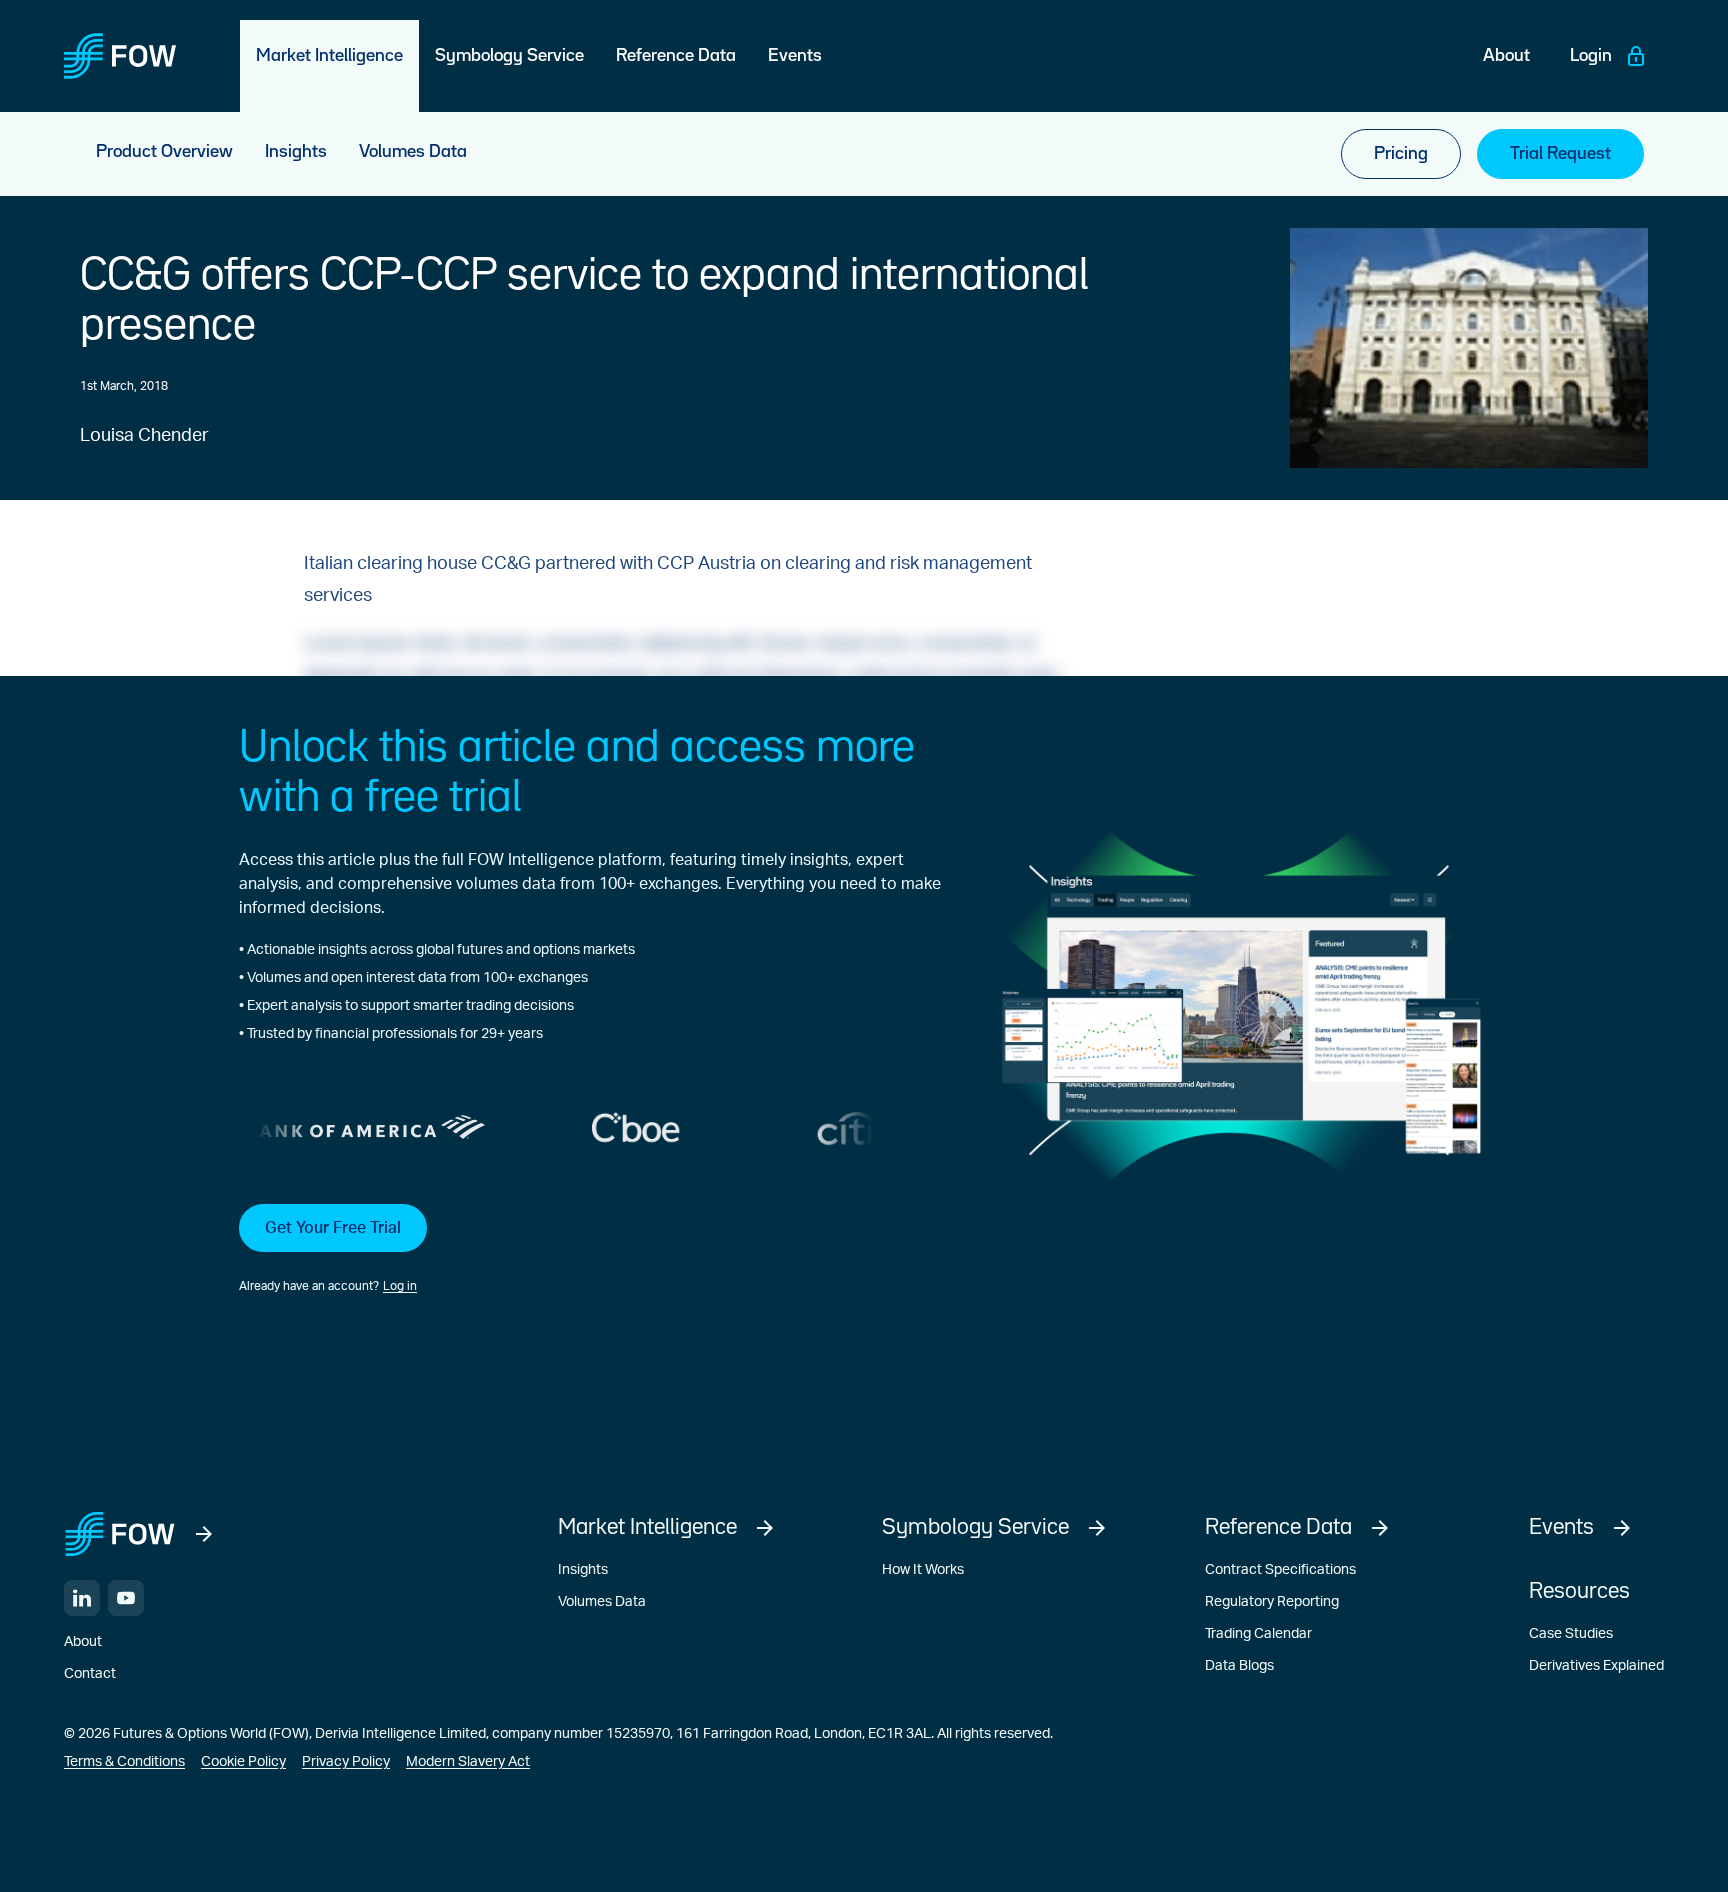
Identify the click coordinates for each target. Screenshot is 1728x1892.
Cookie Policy (243, 1762)
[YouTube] (126, 1598)
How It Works (923, 1570)
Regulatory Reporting (1272, 1602)
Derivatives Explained (1596, 1666)
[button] (590, 1250)
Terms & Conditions (124, 1762)
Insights (583, 1570)
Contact (90, 1674)
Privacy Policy (346, 1762)
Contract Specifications (1280, 1570)
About (83, 1642)
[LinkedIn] (82, 1598)
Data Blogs (1239, 1666)
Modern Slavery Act (468, 1762)
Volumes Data (602, 1602)
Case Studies (1571, 1634)
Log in (400, 1286)
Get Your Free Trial (333, 1228)
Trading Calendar (1258, 1634)
